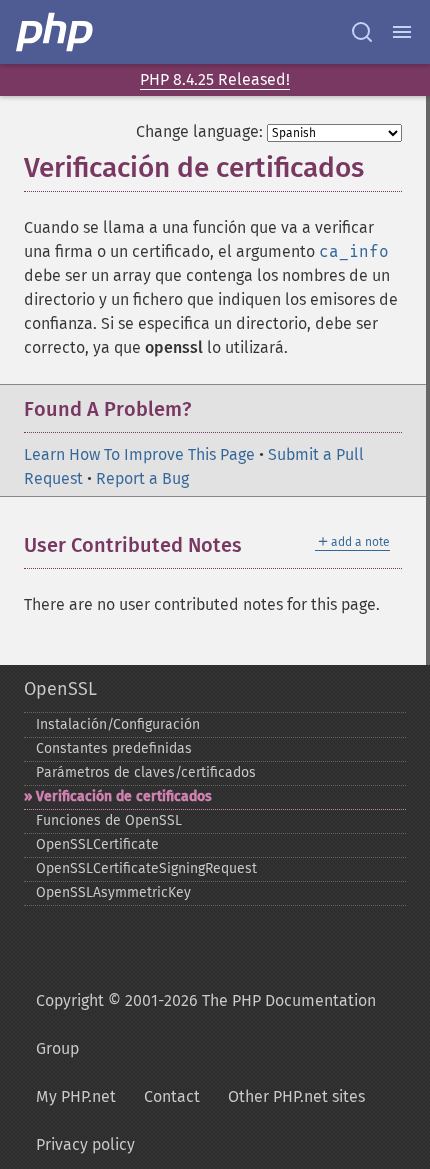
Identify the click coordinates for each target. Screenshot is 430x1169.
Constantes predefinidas (114, 748)
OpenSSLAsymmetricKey (113, 892)
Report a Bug (142, 478)
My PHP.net (76, 1096)
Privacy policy (85, 1144)
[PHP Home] (56, 32)
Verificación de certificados (124, 796)
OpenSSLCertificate (97, 844)
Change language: (199, 131)
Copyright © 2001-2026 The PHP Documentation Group (206, 1024)
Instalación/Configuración (118, 724)
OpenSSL (60, 689)
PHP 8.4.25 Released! (215, 79)
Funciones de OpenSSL (109, 820)
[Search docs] (362, 32)
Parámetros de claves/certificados (146, 772)
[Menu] (402, 32)
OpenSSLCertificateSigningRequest (146, 868)
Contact (172, 1096)
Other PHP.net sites (296, 1096)
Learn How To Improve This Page (139, 454)
